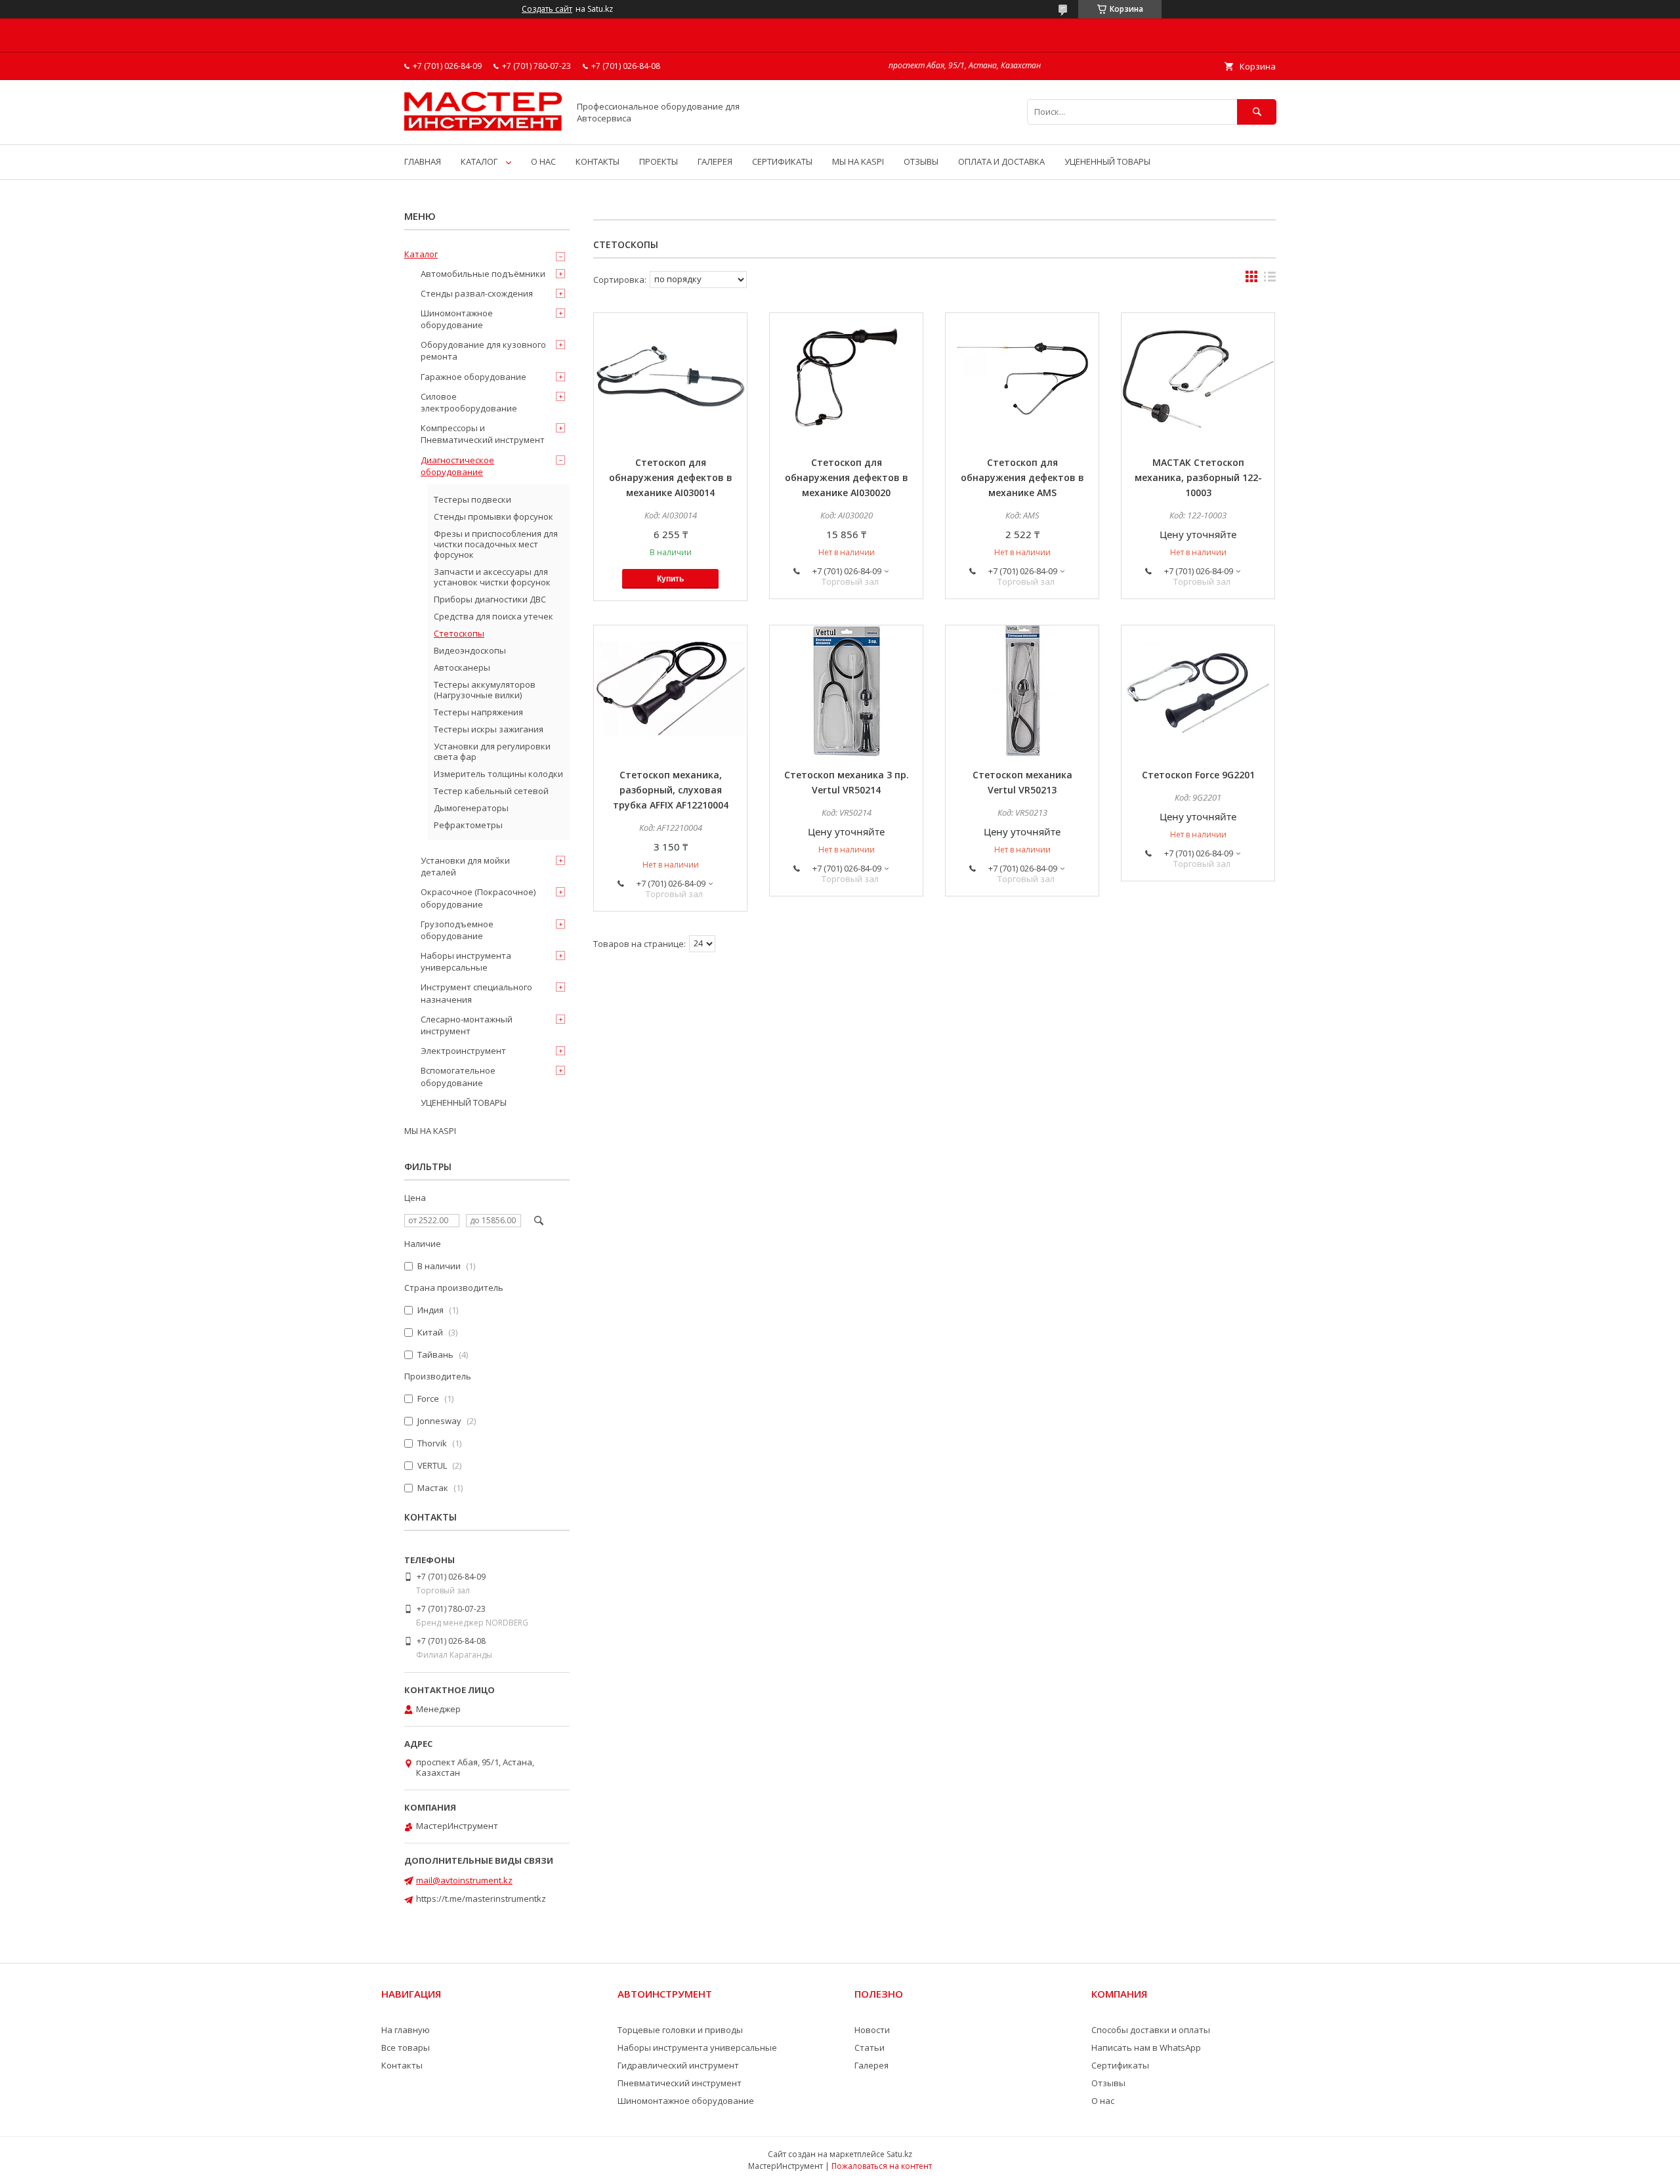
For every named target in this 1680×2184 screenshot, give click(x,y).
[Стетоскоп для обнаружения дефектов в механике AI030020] (846, 379)
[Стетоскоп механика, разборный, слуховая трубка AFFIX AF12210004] (670, 691)
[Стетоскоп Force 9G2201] (1198, 691)
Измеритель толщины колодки (498, 774)
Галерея (871, 2065)
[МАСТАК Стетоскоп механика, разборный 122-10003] (1198, 379)
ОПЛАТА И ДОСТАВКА (1001, 161)
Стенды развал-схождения (477, 293)
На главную (406, 2030)
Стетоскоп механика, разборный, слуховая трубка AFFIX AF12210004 (671, 790)
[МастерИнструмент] (483, 127)
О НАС (543, 161)
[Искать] (1257, 112)
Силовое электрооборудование (469, 402)
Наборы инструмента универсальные (466, 961)
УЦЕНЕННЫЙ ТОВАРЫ (1107, 161)
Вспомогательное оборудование (458, 1076)
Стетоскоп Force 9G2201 (1198, 775)
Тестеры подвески (472, 499)
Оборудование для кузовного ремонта (483, 350)
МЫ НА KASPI (858, 161)
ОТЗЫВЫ (921, 161)
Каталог (421, 254)
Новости (872, 2030)
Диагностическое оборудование (457, 466)
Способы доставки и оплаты (1151, 2030)
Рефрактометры (468, 825)
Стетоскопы (459, 633)
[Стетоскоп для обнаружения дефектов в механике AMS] (1022, 379)
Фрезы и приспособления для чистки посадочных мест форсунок (496, 544)
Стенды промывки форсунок (493, 516)
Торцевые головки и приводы (680, 2030)
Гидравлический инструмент (678, 2065)
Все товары (406, 2047)
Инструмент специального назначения (476, 993)
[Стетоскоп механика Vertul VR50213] (1022, 691)
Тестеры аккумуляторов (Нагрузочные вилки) (485, 690)
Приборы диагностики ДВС (490, 599)
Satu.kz (899, 2154)
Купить (670, 579)
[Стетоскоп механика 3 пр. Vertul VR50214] (846, 691)
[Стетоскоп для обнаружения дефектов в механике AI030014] (670, 379)
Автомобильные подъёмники (483, 274)
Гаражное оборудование (473, 377)
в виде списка (1270, 280)
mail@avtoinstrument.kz (464, 1880)
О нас (1103, 2101)
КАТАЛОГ (479, 161)
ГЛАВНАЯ (423, 161)
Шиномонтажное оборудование (457, 319)
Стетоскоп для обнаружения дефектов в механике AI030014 (671, 477)
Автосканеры (462, 667)
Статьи (870, 2047)
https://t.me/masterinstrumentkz (481, 1899)
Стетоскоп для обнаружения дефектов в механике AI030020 (847, 477)
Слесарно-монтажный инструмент (467, 1025)
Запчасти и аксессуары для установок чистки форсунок (492, 577)
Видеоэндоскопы (470, 650)
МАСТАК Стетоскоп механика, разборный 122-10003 (1198, 477)
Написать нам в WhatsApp (1146, 2047)
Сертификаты (1120, 2065)
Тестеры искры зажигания (489, 729)
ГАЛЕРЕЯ (715, 161)
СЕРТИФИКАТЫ (782, 161)
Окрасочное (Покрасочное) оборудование (478, 898)
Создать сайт (547, 9)
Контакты (402, 2065)
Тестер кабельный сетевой (491, 791)
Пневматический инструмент (680, 2083)
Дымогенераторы (471, 808)
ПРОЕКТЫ (659, 161)
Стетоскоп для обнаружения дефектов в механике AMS (1022, 477)
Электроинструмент (463, 1051)
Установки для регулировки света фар (492, 751)
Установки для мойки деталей (465, 866)
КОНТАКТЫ (598, 161)
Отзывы (1108, 2083)
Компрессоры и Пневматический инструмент (483, 434)
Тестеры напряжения (478, 712)
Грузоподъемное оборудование (457, 930)
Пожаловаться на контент (882, 2166)
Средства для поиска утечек (493, 616)
